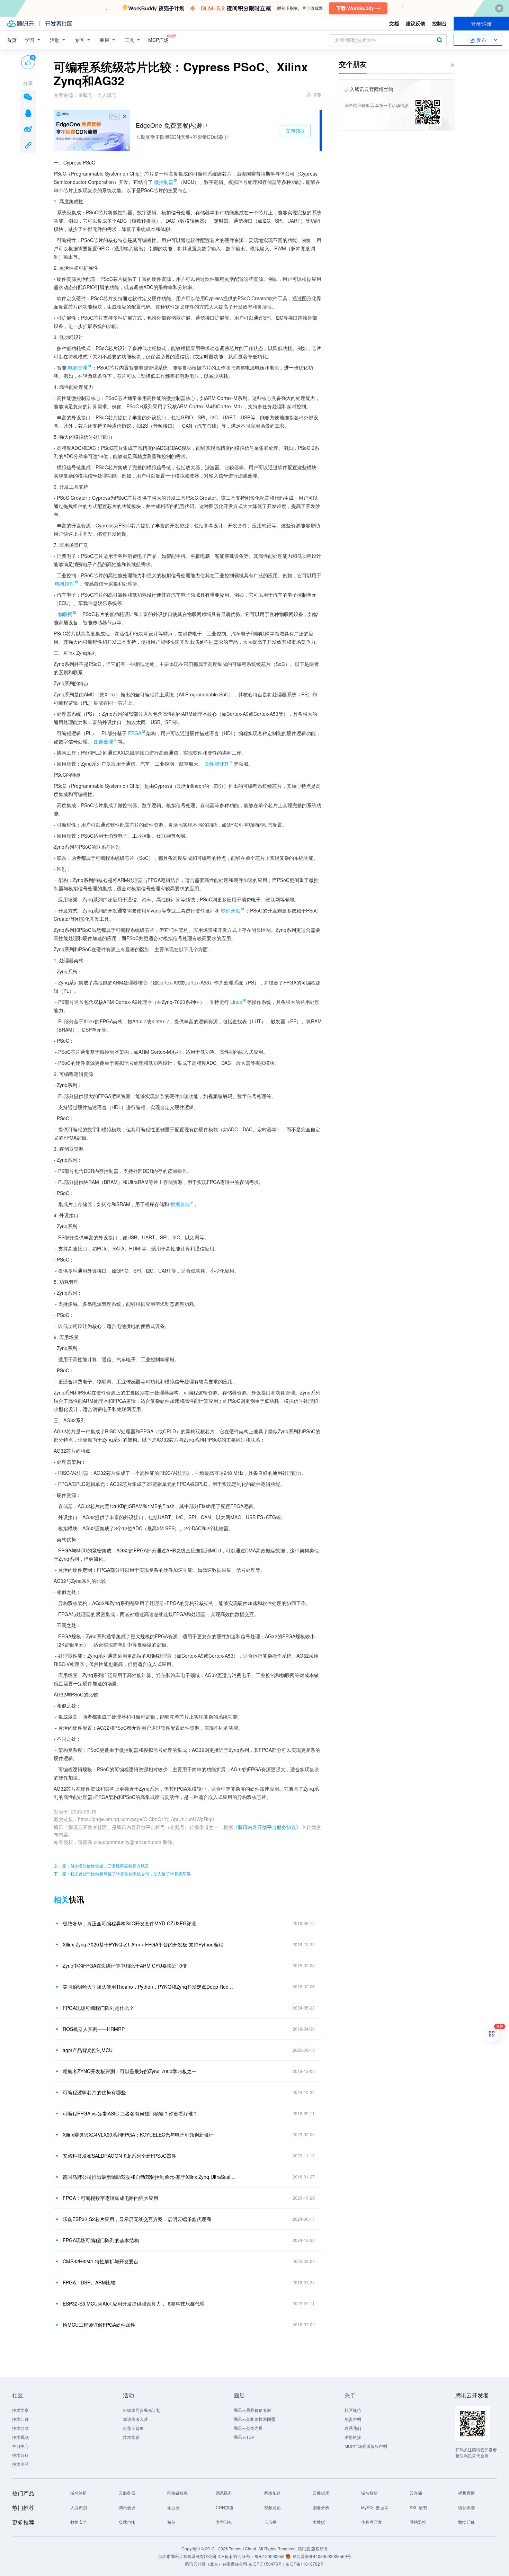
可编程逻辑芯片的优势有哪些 (94, 2092)
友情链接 (353, 2437)
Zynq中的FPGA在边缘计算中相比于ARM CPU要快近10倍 (125, 1966)
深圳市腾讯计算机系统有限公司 (187, 2556)
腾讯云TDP (244, 2437)
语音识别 (466, 2507)
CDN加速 (225, 2507)
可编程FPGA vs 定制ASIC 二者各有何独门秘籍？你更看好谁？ (130, 2113)
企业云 (173, 2507)
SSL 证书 (418, 2507)
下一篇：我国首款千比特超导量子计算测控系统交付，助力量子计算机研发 (122, 1874)
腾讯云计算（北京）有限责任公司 (216, 2564)
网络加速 (273, 2493)
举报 (318, 94)
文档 (394, 23)
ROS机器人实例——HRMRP (94, 2029)
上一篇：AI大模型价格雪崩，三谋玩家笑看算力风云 (101, 1866)
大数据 (319, 2522)
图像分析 (321, 2507)
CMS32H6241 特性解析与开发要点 (101, 2261)
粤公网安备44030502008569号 (322, 2556)
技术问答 (20, 2419)
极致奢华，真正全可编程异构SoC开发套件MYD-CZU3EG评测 (130, 1923)
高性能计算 (217, 764)
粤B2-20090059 (270, 2556)
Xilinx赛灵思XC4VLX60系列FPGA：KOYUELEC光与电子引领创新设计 (138, 2134)
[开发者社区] (59, 24)
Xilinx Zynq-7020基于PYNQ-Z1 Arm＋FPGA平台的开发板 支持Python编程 (143, 1944)
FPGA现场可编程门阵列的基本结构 (101, 2240)
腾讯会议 (127, 2507)
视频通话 (273, 2507)
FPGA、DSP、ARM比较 (89, 2282)
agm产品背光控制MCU (88, 2050)
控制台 (439, 23)
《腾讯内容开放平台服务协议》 (267, 1827)
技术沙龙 (20, 2428)
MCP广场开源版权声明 (366, 2446)
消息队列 (224, 2493)
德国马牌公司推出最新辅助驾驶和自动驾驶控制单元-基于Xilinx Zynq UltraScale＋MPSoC (149, 2177)
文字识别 (224, 2522)
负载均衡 (127, 2522)
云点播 (270, 2522)
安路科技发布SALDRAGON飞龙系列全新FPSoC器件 (119, 2156)
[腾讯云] (20, 24)
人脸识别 (79, 2507)
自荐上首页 (133, 2428)
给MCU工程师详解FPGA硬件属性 (99, 2325)
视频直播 (466, 2493)
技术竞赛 (131, 2437)
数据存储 (180, 1204)
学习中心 (20, 2446)
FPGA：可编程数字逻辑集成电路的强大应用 (110, 2198)
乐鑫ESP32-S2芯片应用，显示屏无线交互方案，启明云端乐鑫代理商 (137, 2219)
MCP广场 (158, 40)
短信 (171, 2522)
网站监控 (418, 2522)
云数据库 (321, 2493)
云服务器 (127, 2493)
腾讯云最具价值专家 (252, 2410)
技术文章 (20, 2410)
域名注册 (79, 2493)
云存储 (416, 2493)
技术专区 (20, 2464)
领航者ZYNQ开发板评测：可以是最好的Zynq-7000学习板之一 (130, 2071)
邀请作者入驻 (135, 2419)
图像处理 (104, 741)
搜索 (439, 40)
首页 (12, 40)
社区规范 (353, 2410)
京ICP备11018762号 (305, 2564)
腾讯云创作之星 (248, 2428)
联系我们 (353, 2428)
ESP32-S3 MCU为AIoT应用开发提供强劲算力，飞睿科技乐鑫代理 (134, 2303)
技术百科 (20, 2455)
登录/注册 (481, 24)
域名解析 (369, 2493)
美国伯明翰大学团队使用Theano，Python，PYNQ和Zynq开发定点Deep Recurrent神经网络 (149, 1987)
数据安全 (79, 2522)
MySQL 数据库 (375, 2507)
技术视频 (20, 2437)
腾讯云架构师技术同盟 (254, 2419)
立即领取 (295, 131)
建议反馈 (416, 23)
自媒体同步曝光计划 (142, 2410)
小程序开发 (372, 2522)
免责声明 (353, 2419)
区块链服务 (178, 2493)
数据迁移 (466, 2522)
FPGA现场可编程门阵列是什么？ (98, 2008)
